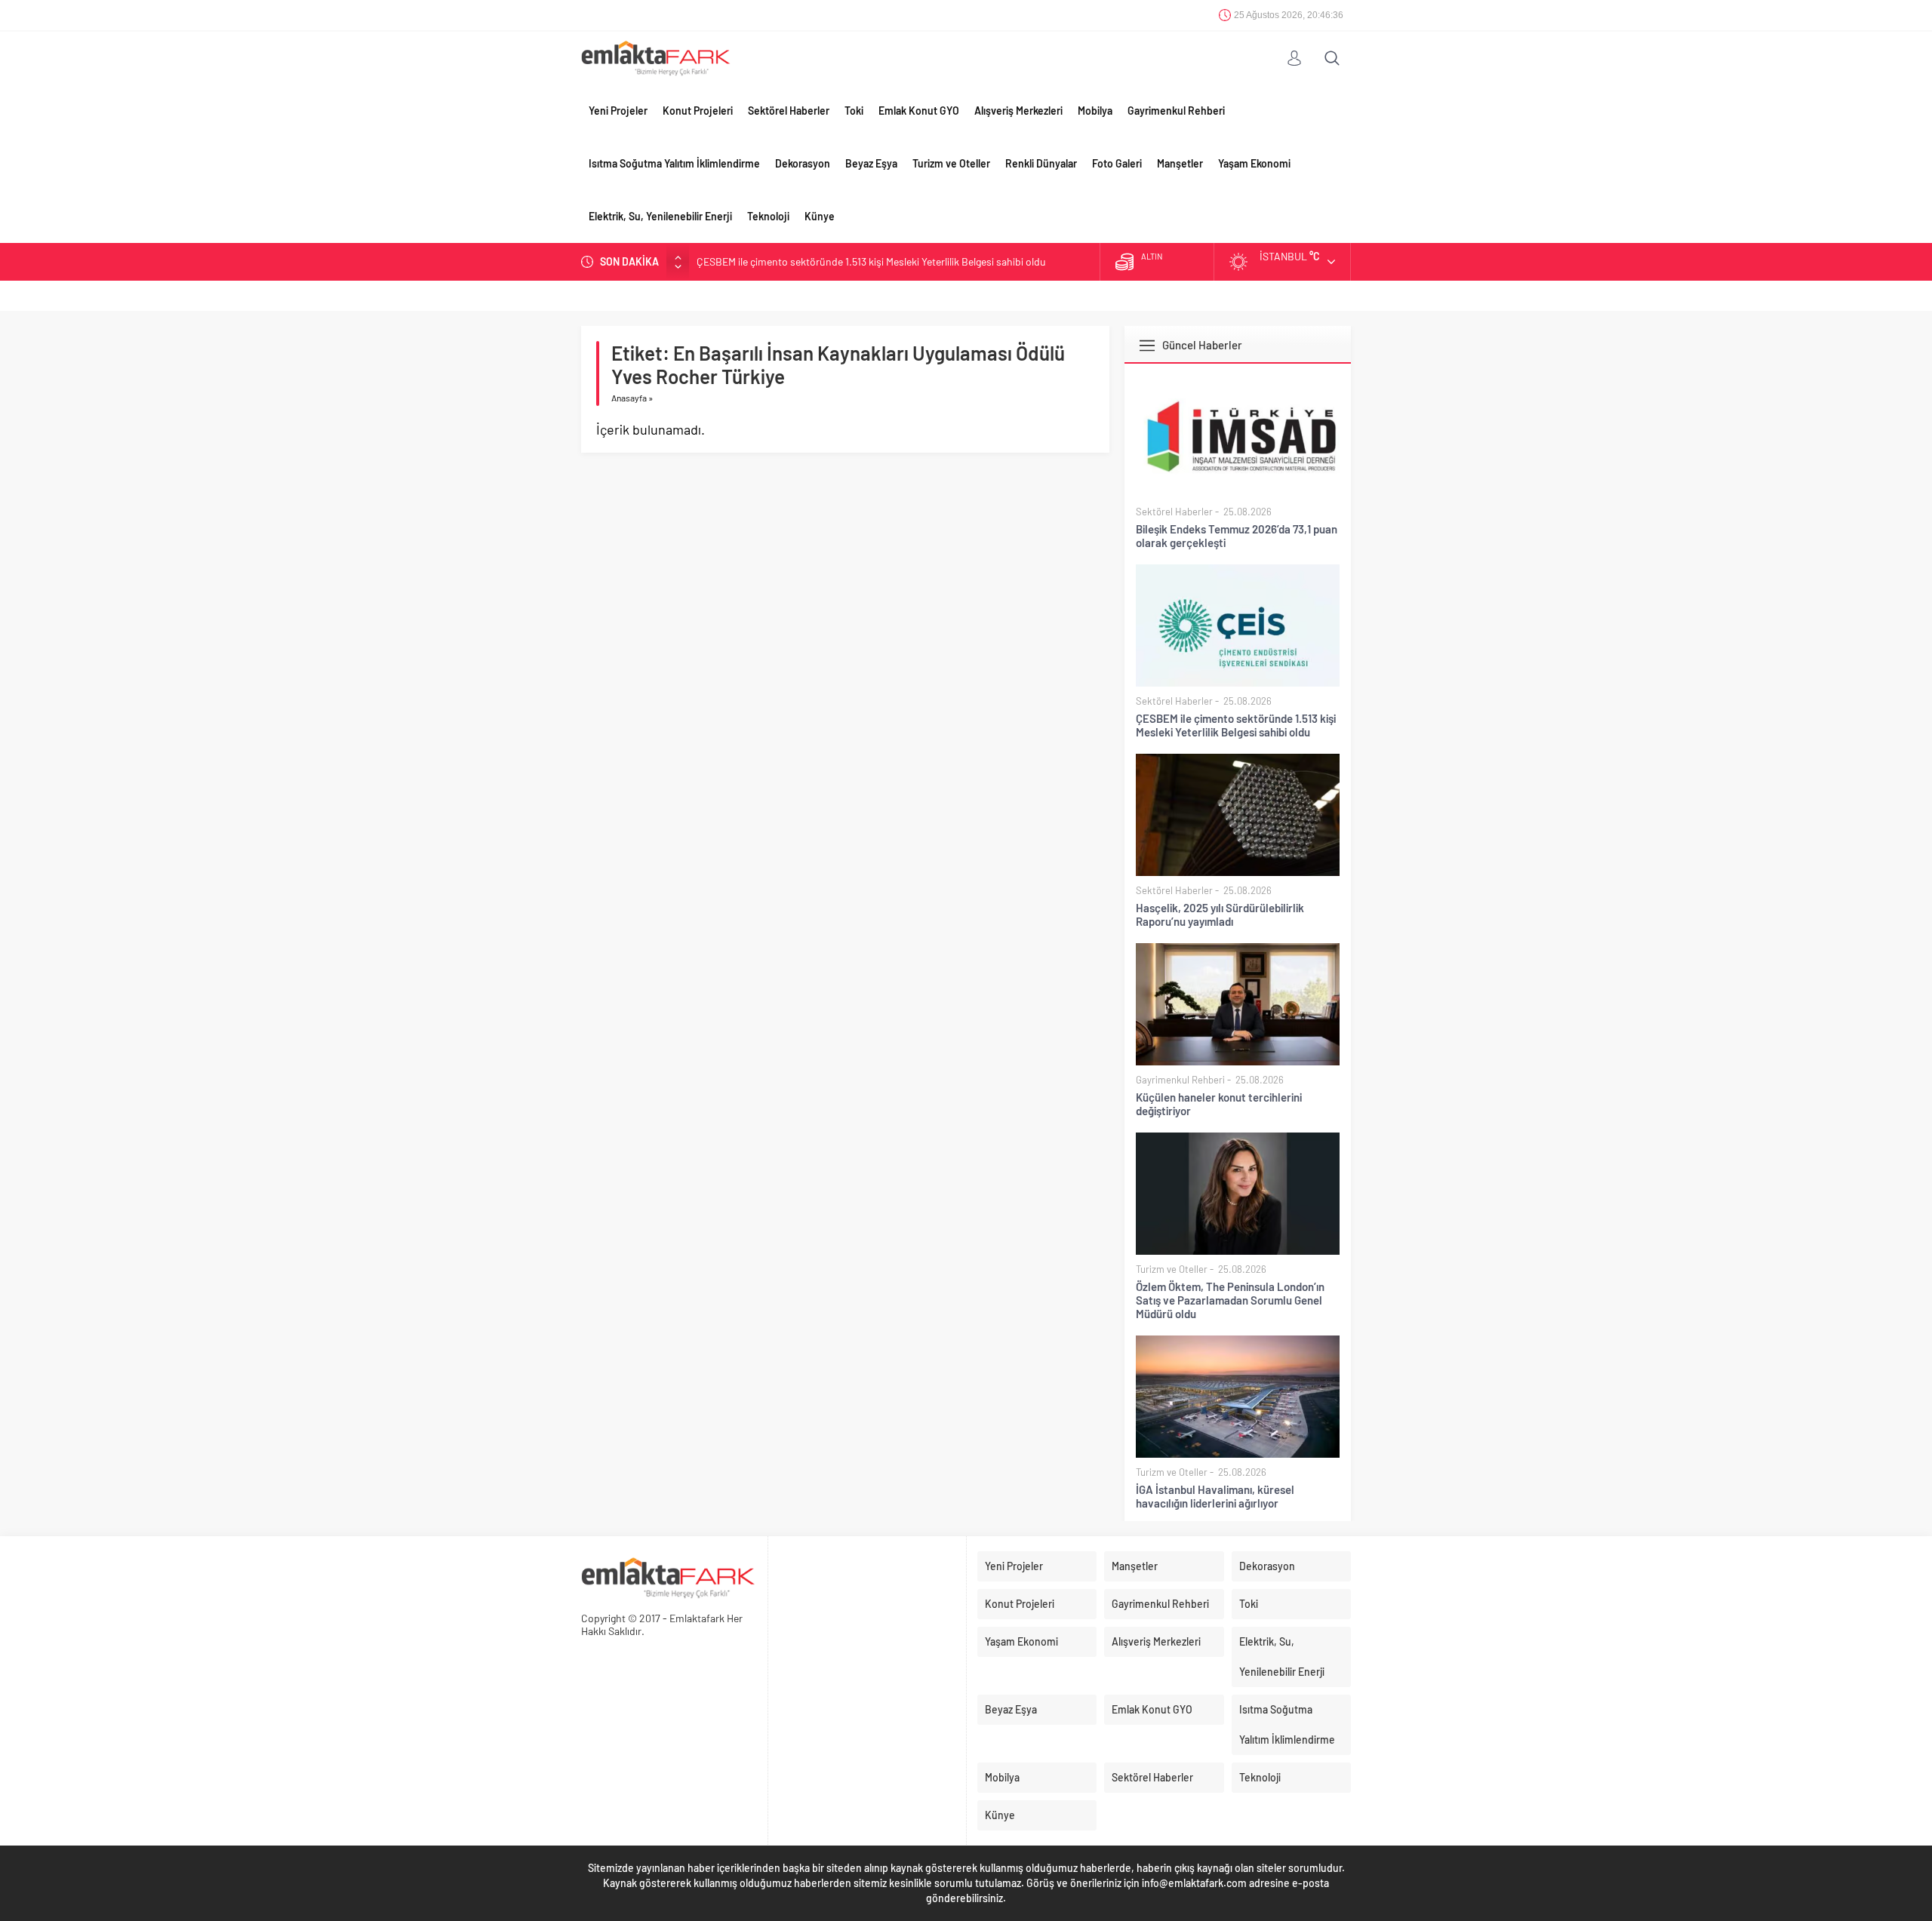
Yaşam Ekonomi (1254, 163)
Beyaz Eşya (871, 163)
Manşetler (1180, 163)
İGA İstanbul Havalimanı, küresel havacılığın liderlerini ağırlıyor (1215, 1496)
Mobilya (1095, 111)
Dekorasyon (803, 163)
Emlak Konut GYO (919, 111)
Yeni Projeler (618, 111)
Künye (820, 216)
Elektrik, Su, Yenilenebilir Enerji (660, 216)
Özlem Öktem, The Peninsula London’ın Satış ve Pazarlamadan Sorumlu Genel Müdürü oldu (1230, 1300)
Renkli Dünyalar (1041, 163)
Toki (854, 111)
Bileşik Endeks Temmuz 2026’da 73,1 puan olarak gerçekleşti (1237, 536)
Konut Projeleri (698, 111)
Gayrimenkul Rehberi (1176, 111)
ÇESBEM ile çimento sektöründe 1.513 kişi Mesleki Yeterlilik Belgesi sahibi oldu (871, 261)
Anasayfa (629, 398)
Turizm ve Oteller (951, 163)
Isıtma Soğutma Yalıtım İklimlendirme (674, 163)
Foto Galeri (1117, 163)
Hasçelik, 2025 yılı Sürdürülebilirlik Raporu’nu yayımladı (1220, 914)
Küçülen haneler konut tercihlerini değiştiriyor (1219, 1104)
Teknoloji (768, 216)
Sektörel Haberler (789, 111)
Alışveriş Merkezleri (1018, 111)
